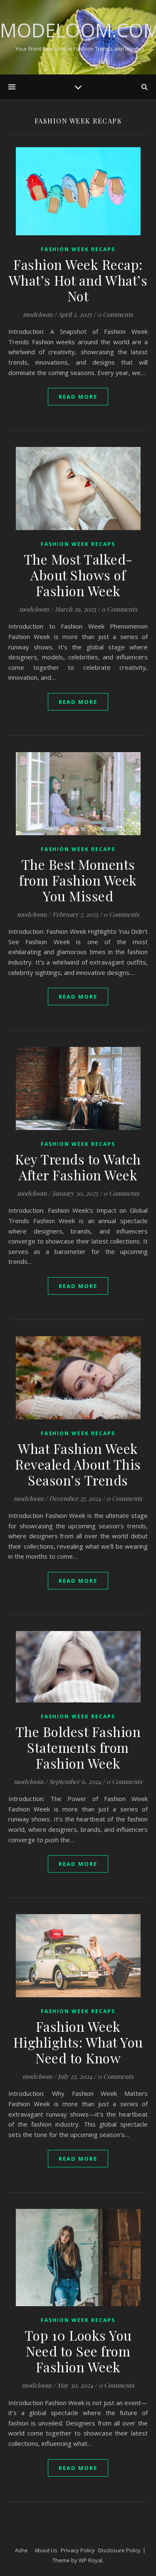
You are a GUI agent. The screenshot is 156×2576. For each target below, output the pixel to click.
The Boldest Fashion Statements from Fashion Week (78, 1747)
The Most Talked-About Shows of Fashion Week (78, 575)
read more (78, 397)
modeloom (38, 314)
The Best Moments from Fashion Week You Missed (78, 880)
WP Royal (90, 2560)
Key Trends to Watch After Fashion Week (78, 1167)
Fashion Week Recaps (78, 249)
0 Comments (115, 314)
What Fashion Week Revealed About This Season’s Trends (78, 1464)
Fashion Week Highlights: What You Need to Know (78, 2042)
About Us (46, 2550)
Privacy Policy (78, 2550)
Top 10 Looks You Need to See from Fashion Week (78, 2351)
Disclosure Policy (119, 2550)
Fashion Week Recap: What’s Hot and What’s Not (78, 280)
